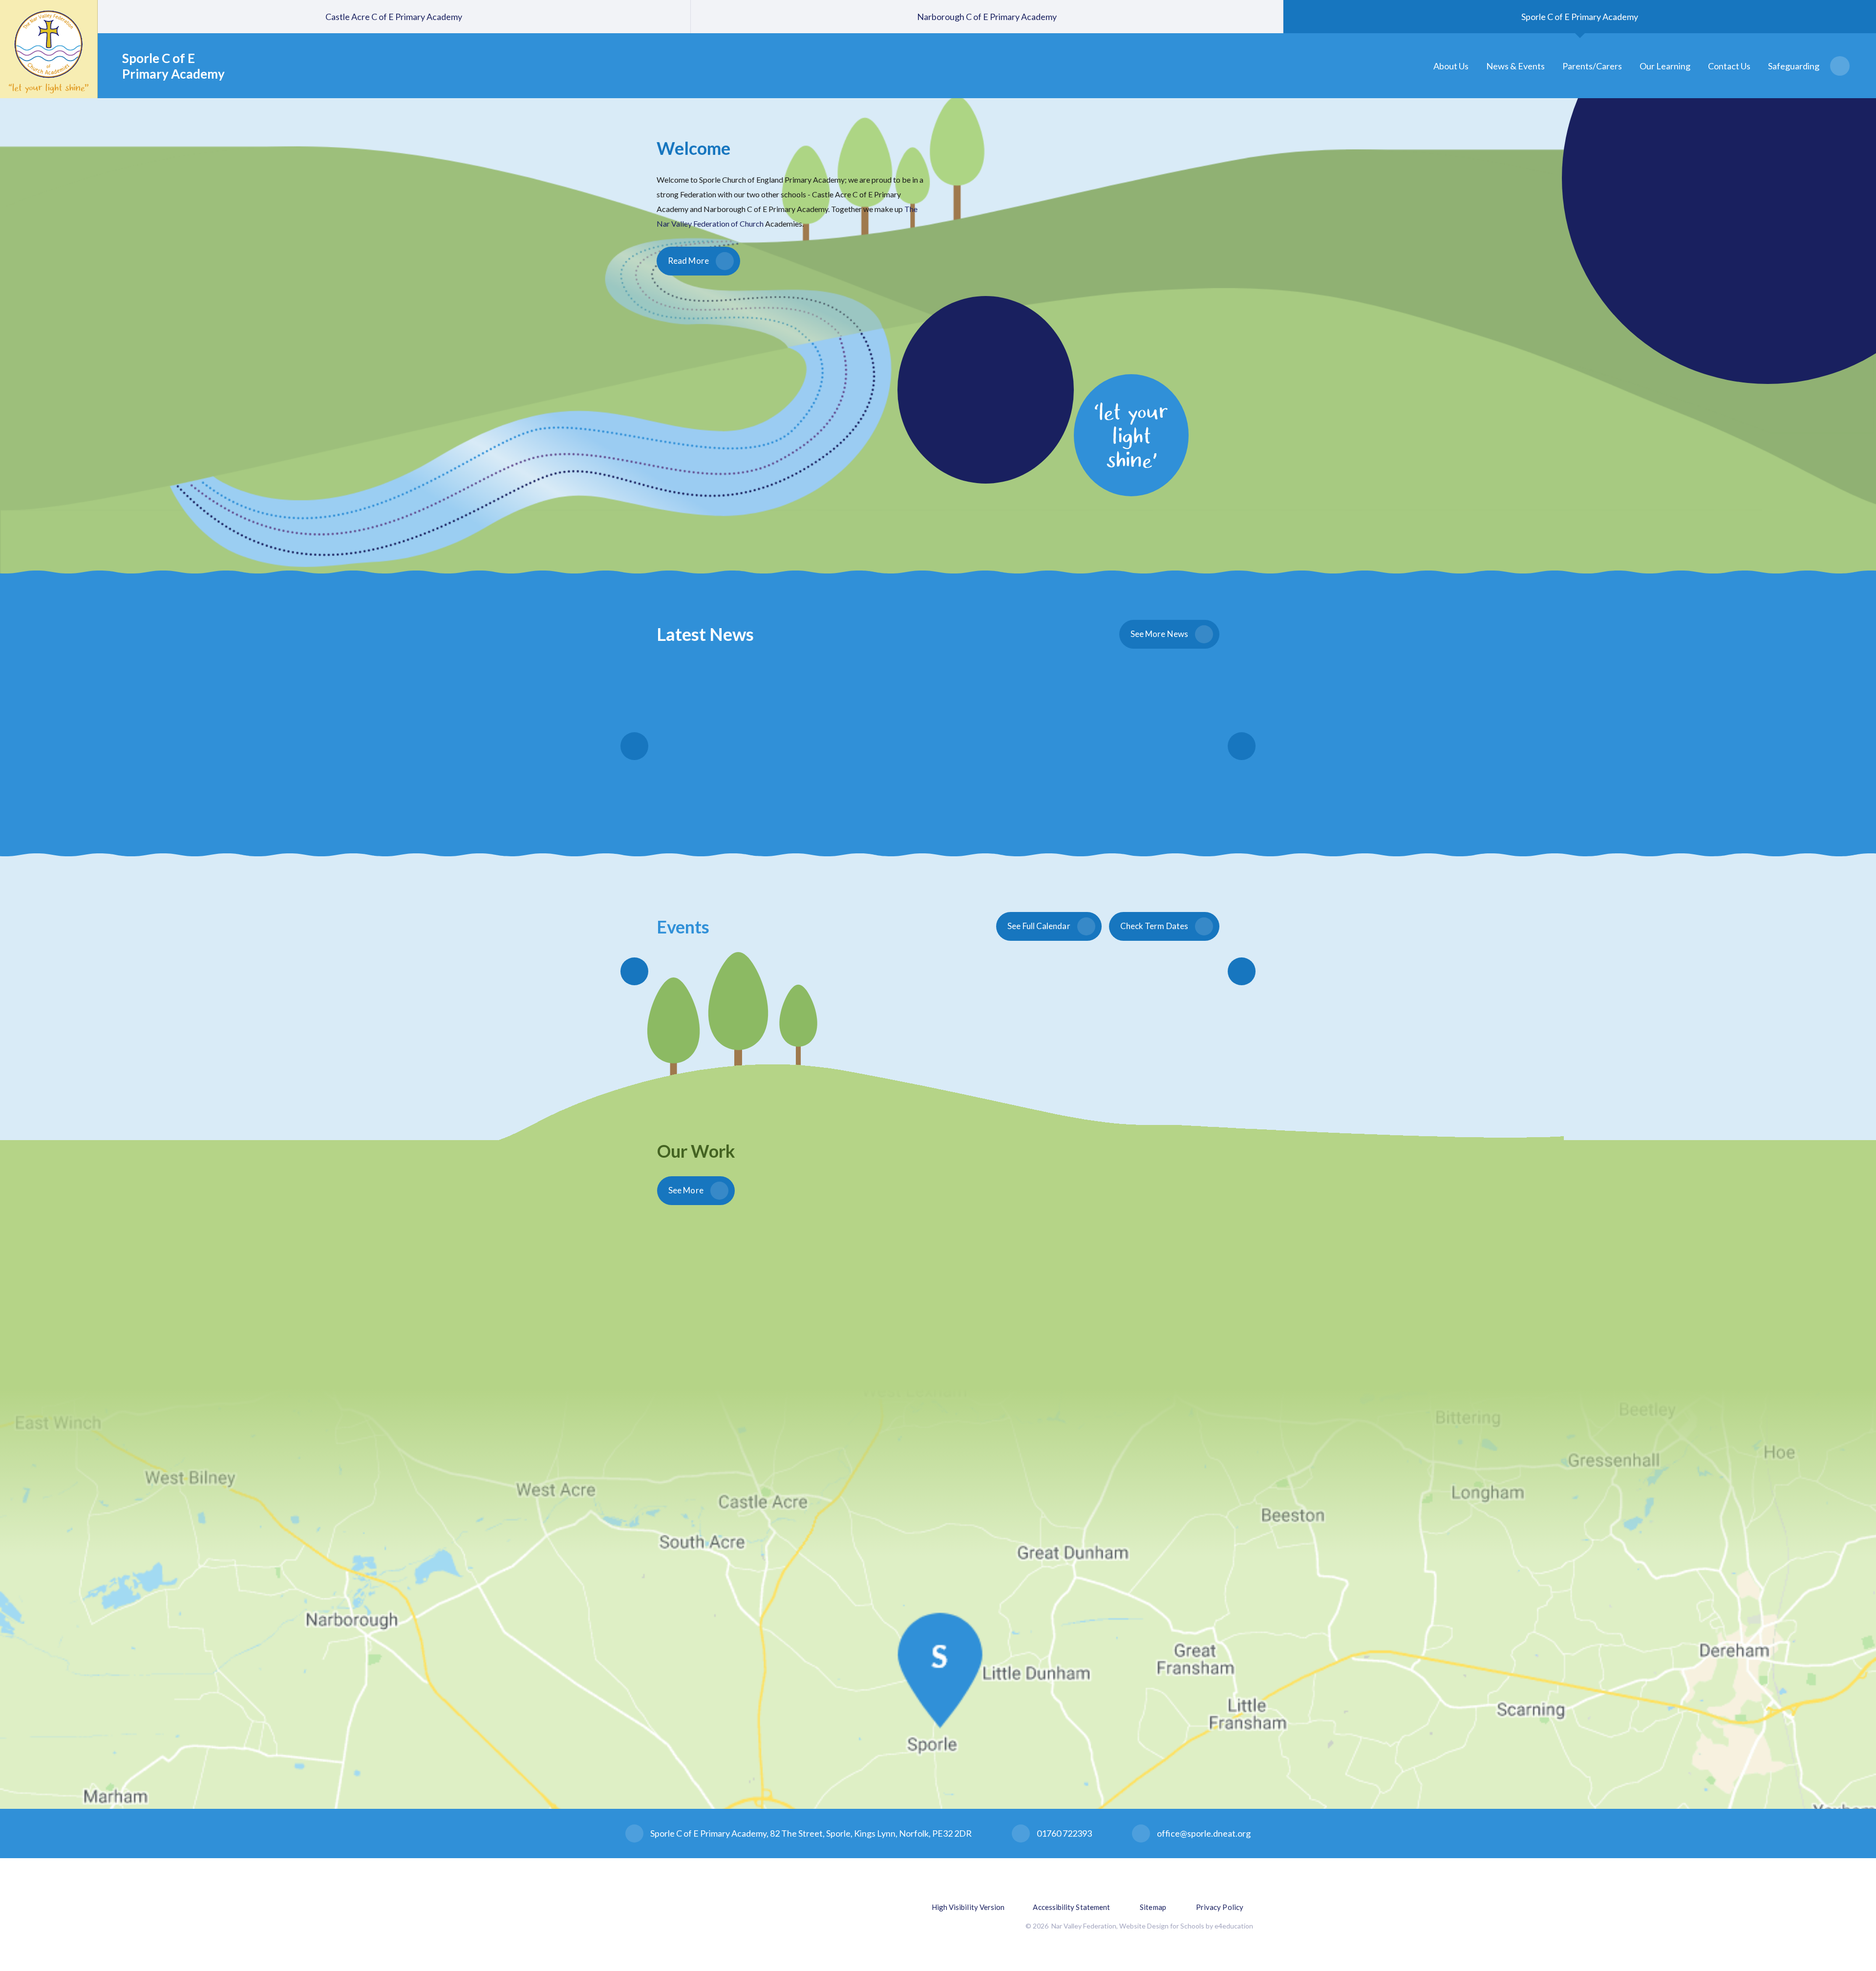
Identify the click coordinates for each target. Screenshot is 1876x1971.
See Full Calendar (1039, 926)
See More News (1159, 634)
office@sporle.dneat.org (1204, 1833)
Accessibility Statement (1071, 1907)
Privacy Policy (1220, 1907)
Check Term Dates (1154, 926)
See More (686, 1190)
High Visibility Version (968, 1907)
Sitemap (1153, 1907)
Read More (688, 261)
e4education (1234, 1926)
